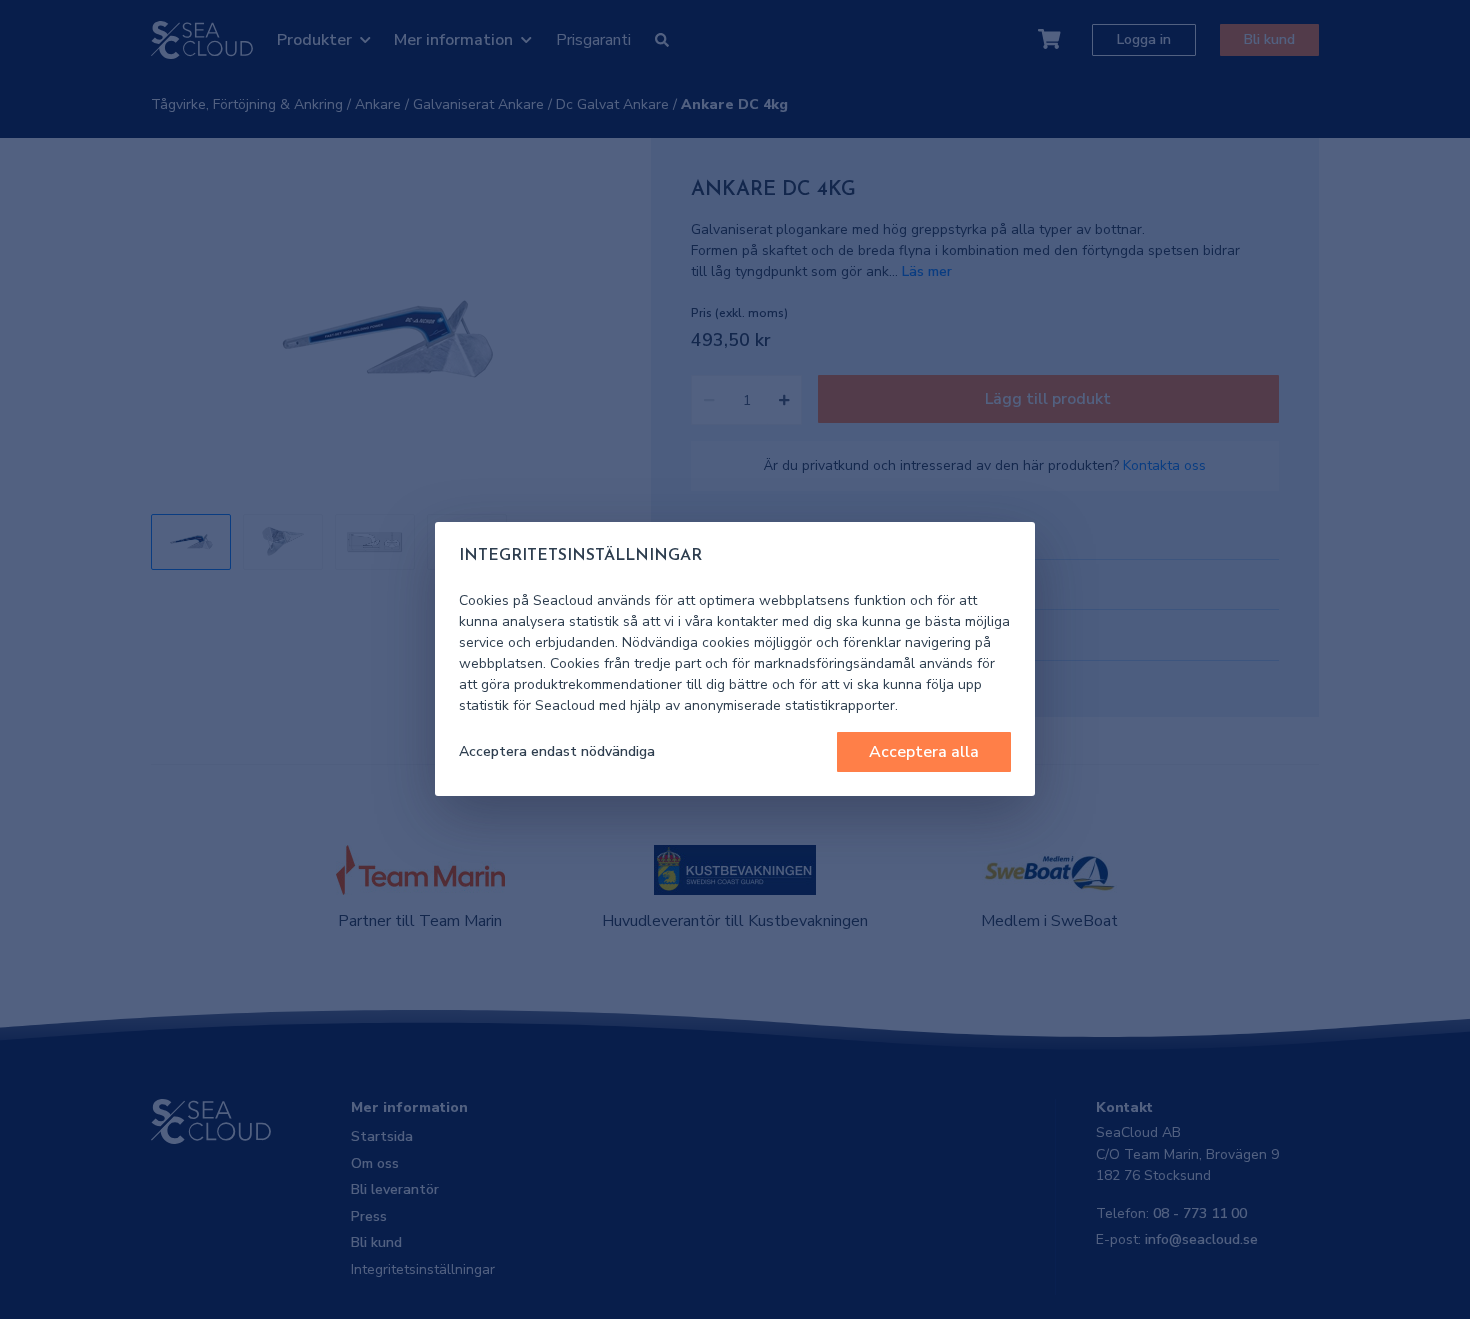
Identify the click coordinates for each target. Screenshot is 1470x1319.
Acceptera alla (924, 752)
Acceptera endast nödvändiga (557, 751)
